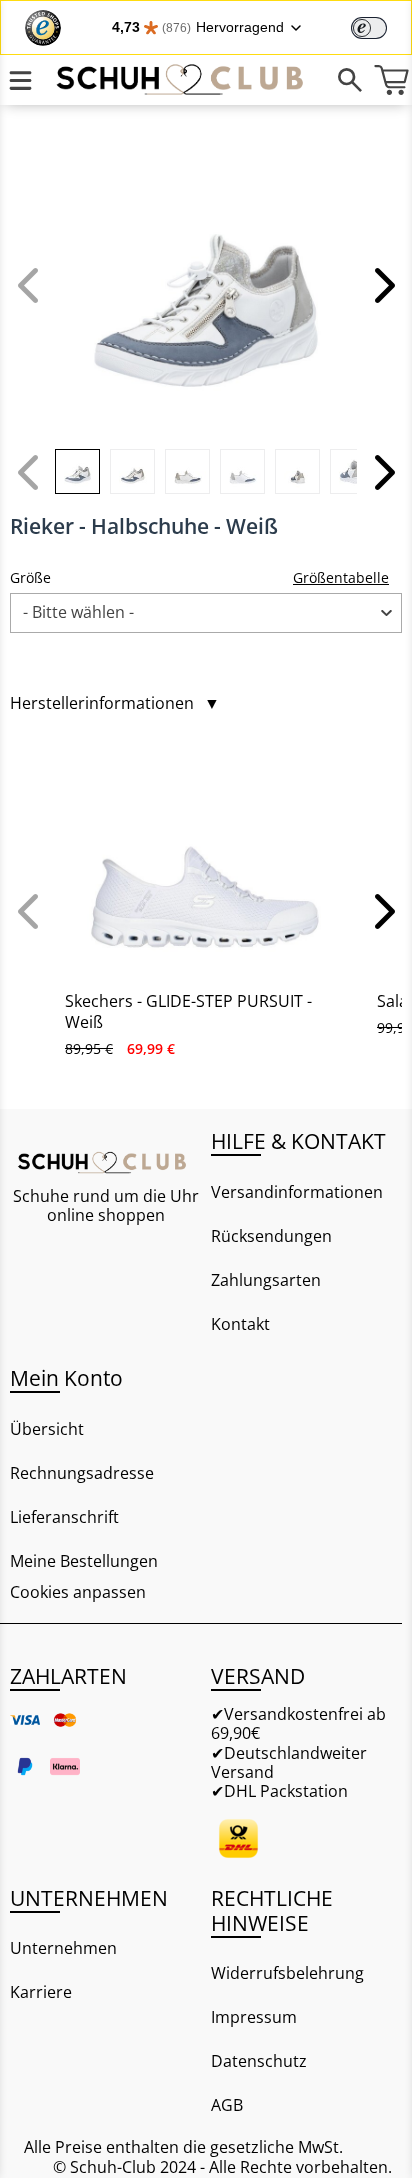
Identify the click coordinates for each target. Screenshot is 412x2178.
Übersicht (47, 1429)
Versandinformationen (297, 1192)
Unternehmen (63, 1948)
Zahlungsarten (266, 1280)
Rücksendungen (271, 1236)
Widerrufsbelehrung (287, 1973)
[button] (382, 285)
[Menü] (20, 80)
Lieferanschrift (64, 1517)
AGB (227, 2105)
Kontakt (240, 1324)
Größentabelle (341, 577)
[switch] (369, 28)
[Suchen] (350, 80)
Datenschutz (259, 2061)
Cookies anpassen (78, 1592)
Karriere (41, 1992)
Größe (30, 577)
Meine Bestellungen (84, 1561)
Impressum (254, 2017)
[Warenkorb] (391, 80)
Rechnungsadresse (82, 1473)
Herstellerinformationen (115, 703)
